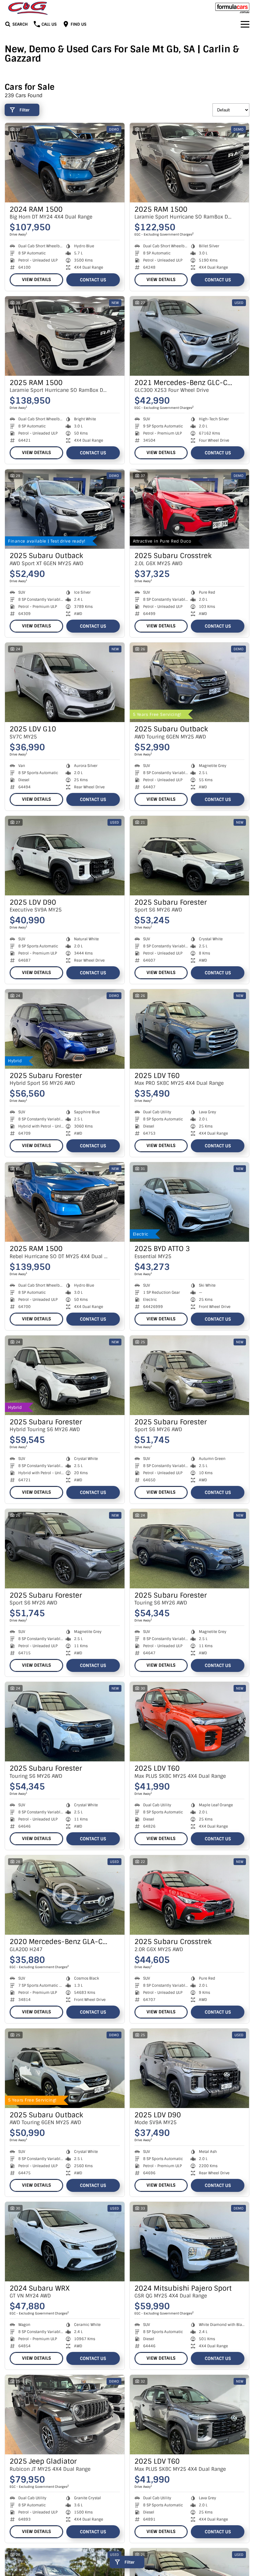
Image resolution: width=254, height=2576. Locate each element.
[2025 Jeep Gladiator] (65, 2415)
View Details (36, 279)
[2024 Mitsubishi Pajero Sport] (190, 2242)
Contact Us (93, 280)
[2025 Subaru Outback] (65, 509)
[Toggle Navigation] (245, 24)
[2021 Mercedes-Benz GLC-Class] (190, 336)
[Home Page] (28, 8)
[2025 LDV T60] (190, 1029)
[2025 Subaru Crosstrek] (190, 509)
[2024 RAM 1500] (65, 163)
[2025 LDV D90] (65, 856)
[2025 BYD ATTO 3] (190, 1202)
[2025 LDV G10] (65, 682)
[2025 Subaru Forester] (190, 856)
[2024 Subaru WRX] (65, 2242)
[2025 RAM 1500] (190, 163)
